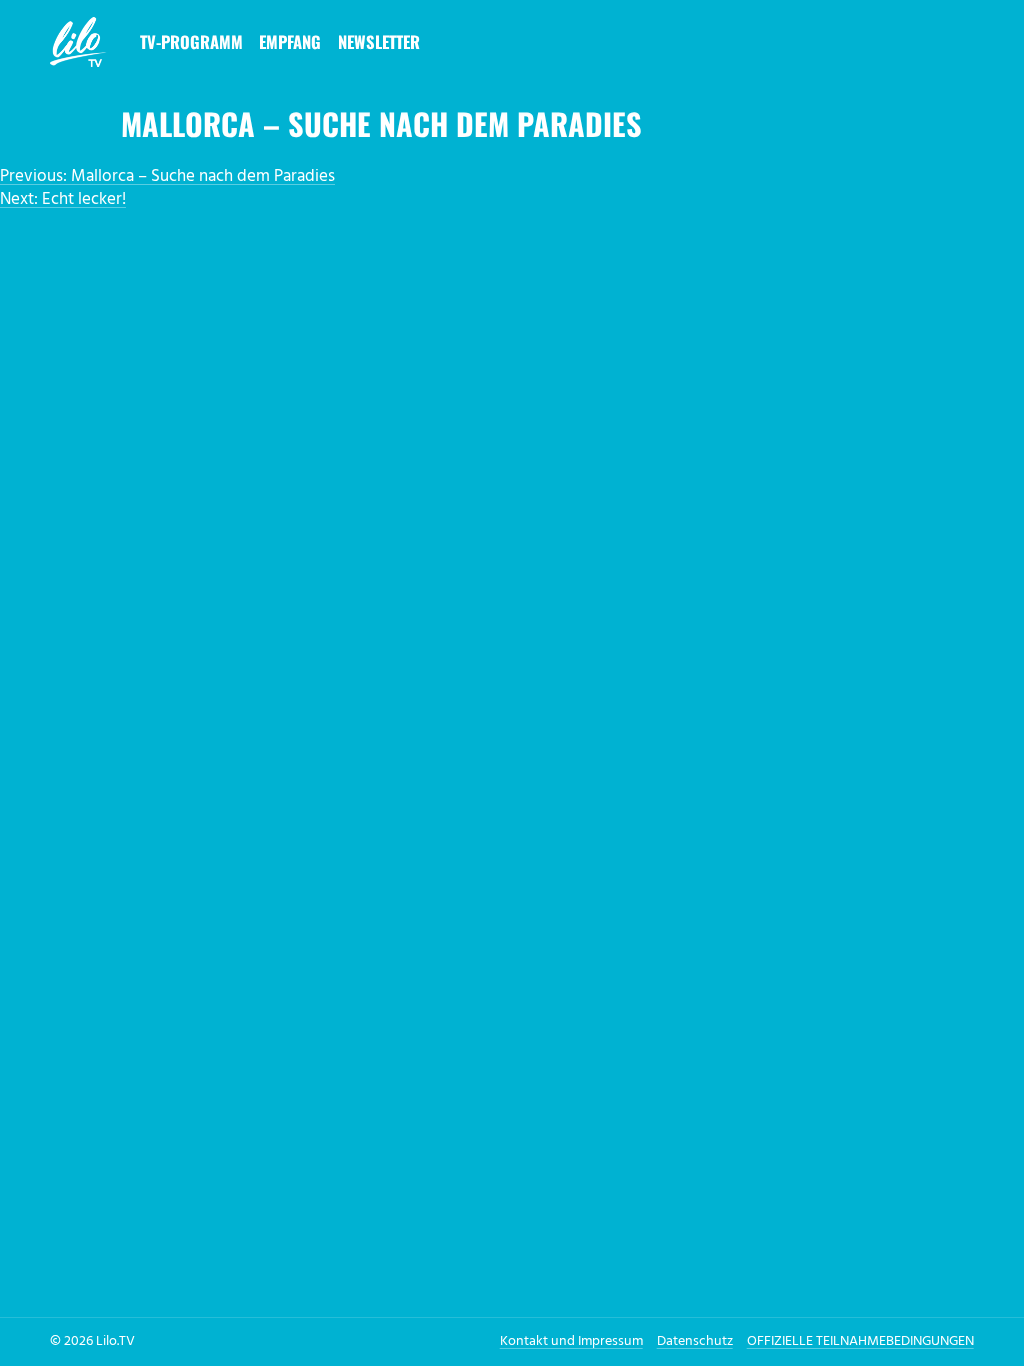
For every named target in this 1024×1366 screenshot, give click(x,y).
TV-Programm (191, 41)
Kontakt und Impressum (571, 1341)
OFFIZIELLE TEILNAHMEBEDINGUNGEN (860, 1341)
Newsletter (379, 41)
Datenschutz (695, 1341)
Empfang (290, 41)
